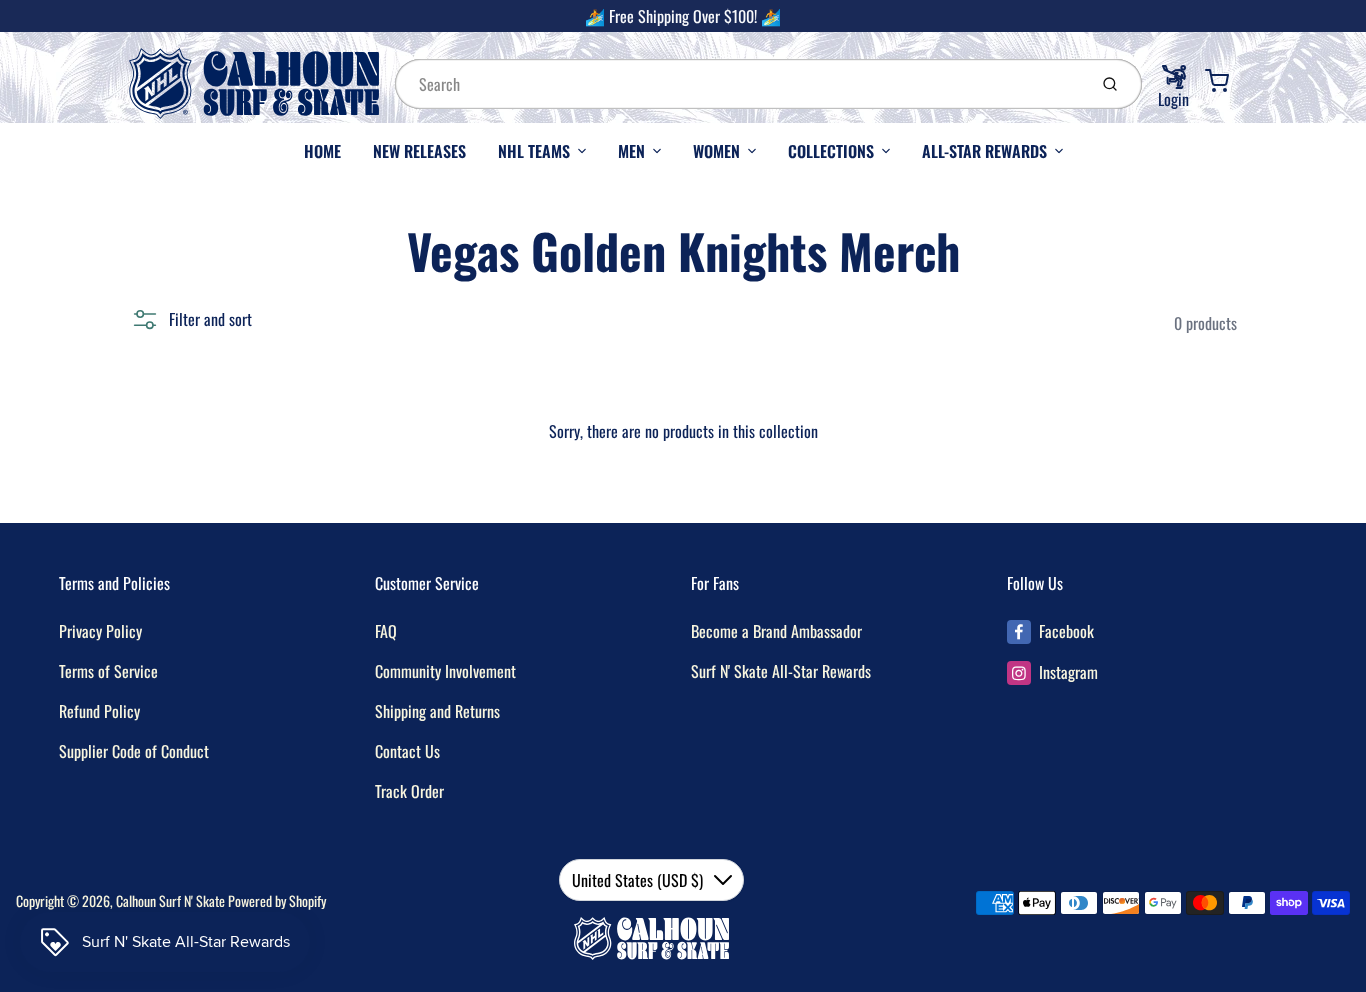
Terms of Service (108, 671)
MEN (631, 151)
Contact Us (407, 751)
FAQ (386, 631)
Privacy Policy (100, 631)
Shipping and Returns (437, 711)
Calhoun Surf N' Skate (170, 900)
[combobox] (739, 84)
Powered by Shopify (277, 900)
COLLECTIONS (831, 151)
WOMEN (716, 151)
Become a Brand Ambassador (776, 631)
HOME (322, 151)
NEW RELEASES (419, 151)
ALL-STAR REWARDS (984, 151)
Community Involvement (445, 671)
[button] (190, 319)
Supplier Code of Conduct (134, 751)
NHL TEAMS (534, 151)
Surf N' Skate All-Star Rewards (781, 671)
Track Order (409, 791)
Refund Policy (99, 711)
